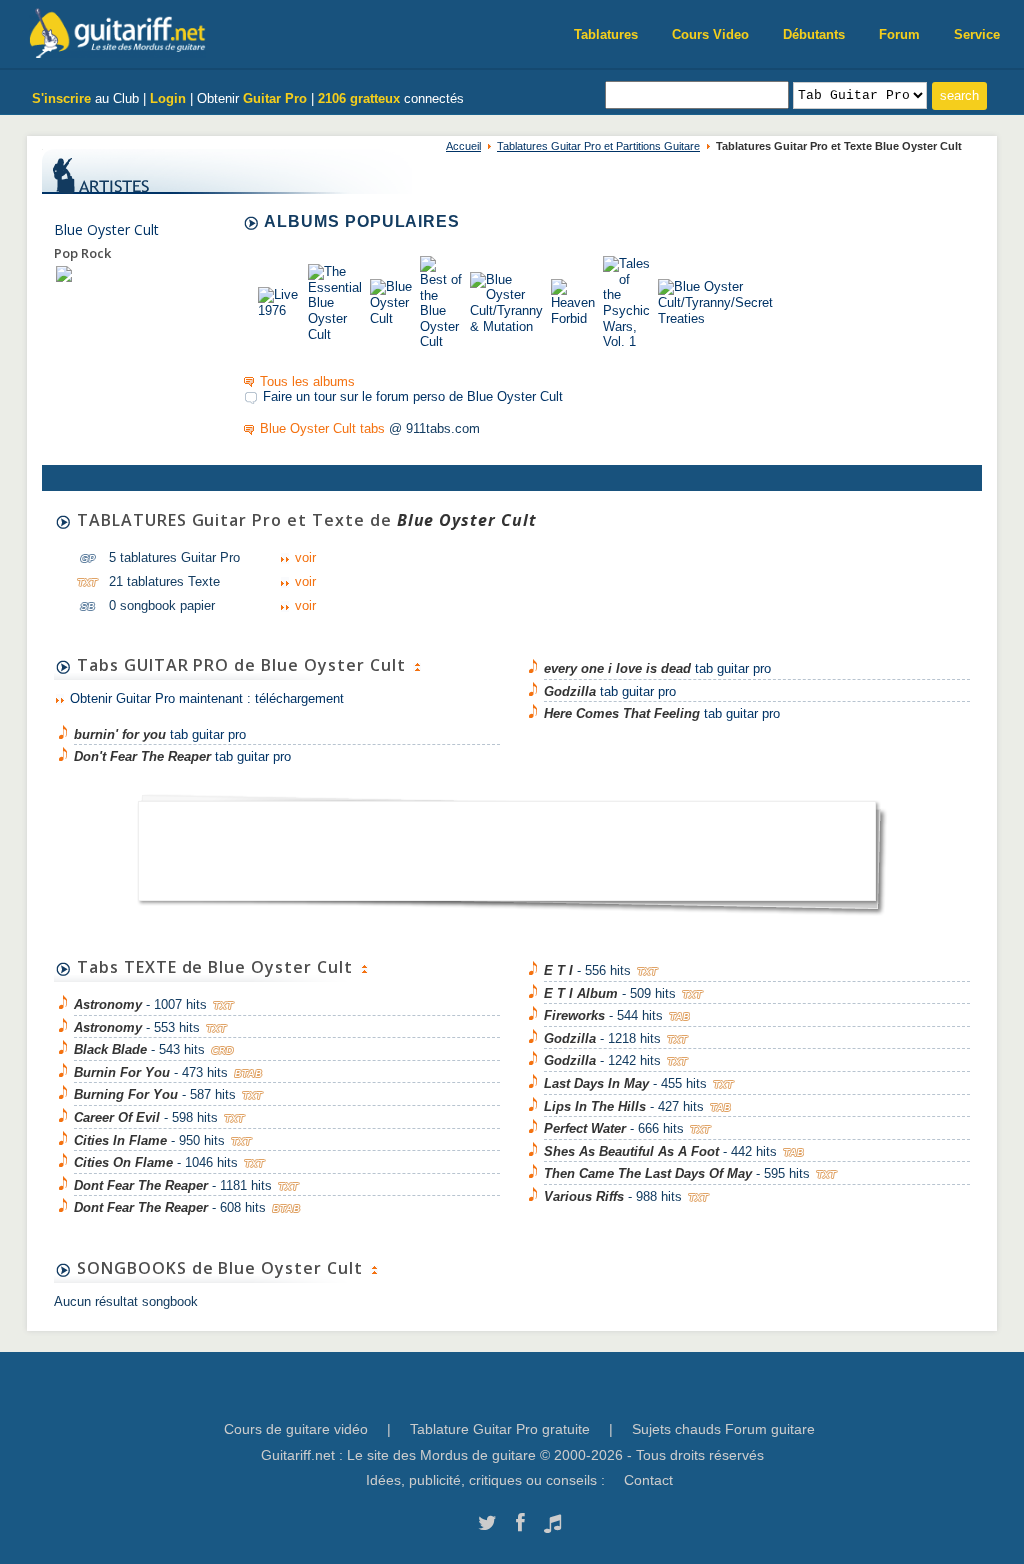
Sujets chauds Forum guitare (723, 1429)
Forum (899, 34)
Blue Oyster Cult (106, 229)
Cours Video (710, 34)
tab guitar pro (160, 734)
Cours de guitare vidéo (296, 1429)
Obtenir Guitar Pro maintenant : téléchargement (207, 698)
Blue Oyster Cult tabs (322, 428)
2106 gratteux (359, 98)
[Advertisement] (507, 845)
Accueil (463, 146)
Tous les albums (307, 381)
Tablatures (606, 34)
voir (305, 557)
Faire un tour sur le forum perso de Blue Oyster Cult (413, 396)
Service (977, 34)
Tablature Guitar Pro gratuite (500, 1429)
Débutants (814, 34)
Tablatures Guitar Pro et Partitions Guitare (598, 146)
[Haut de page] (417, 665)
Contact (648, 1480)
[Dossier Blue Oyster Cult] (64, 273)
